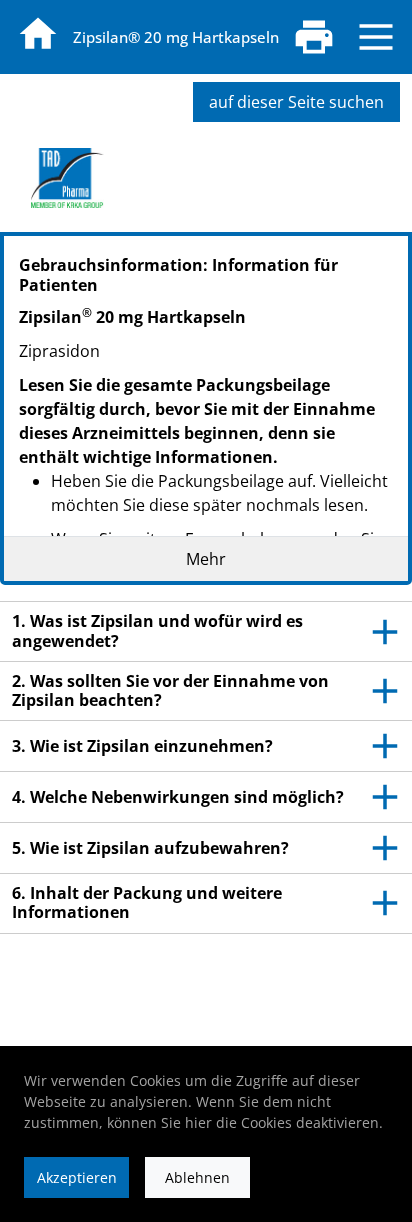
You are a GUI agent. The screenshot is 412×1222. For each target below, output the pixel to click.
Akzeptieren (77, 1177)
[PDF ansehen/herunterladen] (314, 37)
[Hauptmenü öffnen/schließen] (376, 37)
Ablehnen (197, 1177)
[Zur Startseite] (38, 34)
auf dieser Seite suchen (296, 102)
